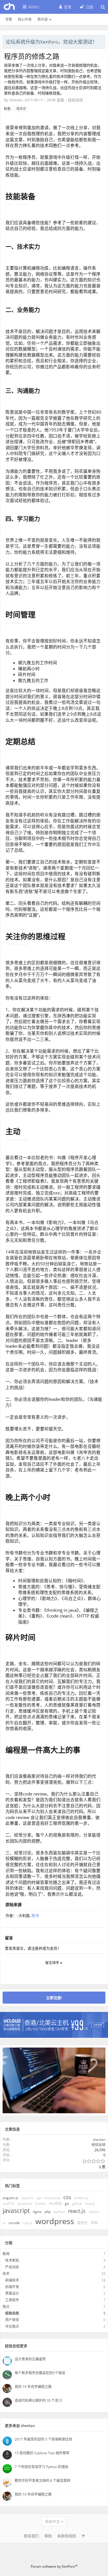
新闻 (6, 2254)
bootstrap (52, 2198)
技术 (6, 2274)
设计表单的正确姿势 (30, 2359)
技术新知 (12, 2260)
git (67, 2204)
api (39, 2198)
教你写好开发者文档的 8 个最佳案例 (42, 2481)
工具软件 (12, 2300)
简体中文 (52, 2521)
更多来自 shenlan (20, 2426)
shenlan (16, 100)
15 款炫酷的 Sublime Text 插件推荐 (42, 2453)
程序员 (21, 109)
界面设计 (12, 2293)
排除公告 (101, 41)
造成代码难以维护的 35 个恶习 (38, 2400)
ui (4, 2223)
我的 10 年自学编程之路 (33, 2387)
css (67, 2197)
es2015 (8, 2204)
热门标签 (12, 2186)
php (48, 2212)
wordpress (55, 2221)
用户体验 (12, 2320)
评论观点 (12, 2326)
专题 (9, 19)
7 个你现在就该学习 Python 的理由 (41, 2467)
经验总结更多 (16, 2346)
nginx (37, 2212)
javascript (16, 2211)
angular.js (11, 2198)
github (77, 2204)
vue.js (28, 2223)
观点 (6, 2307)
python (59, 2212)
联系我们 (31, 2536)
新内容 (43, 19)
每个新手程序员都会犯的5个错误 (40, 2373)
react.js (77, 2211)
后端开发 (12, 2287)
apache (28, 2198)
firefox (41, 2204)
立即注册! (54, 1998)
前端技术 (12, 2280)
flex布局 (55, 2204)
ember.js (81, 2198)
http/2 (90, 2204)
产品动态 (12, 2267)
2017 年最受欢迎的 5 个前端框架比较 (43, 2439)
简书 (35, 1915)
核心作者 (25, 19)
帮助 (48, 2536)
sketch (94, 2212)
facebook (25, 2204)
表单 (94, 2223)
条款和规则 (67, 2536)
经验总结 (75, 100)
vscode (14, 2223)
